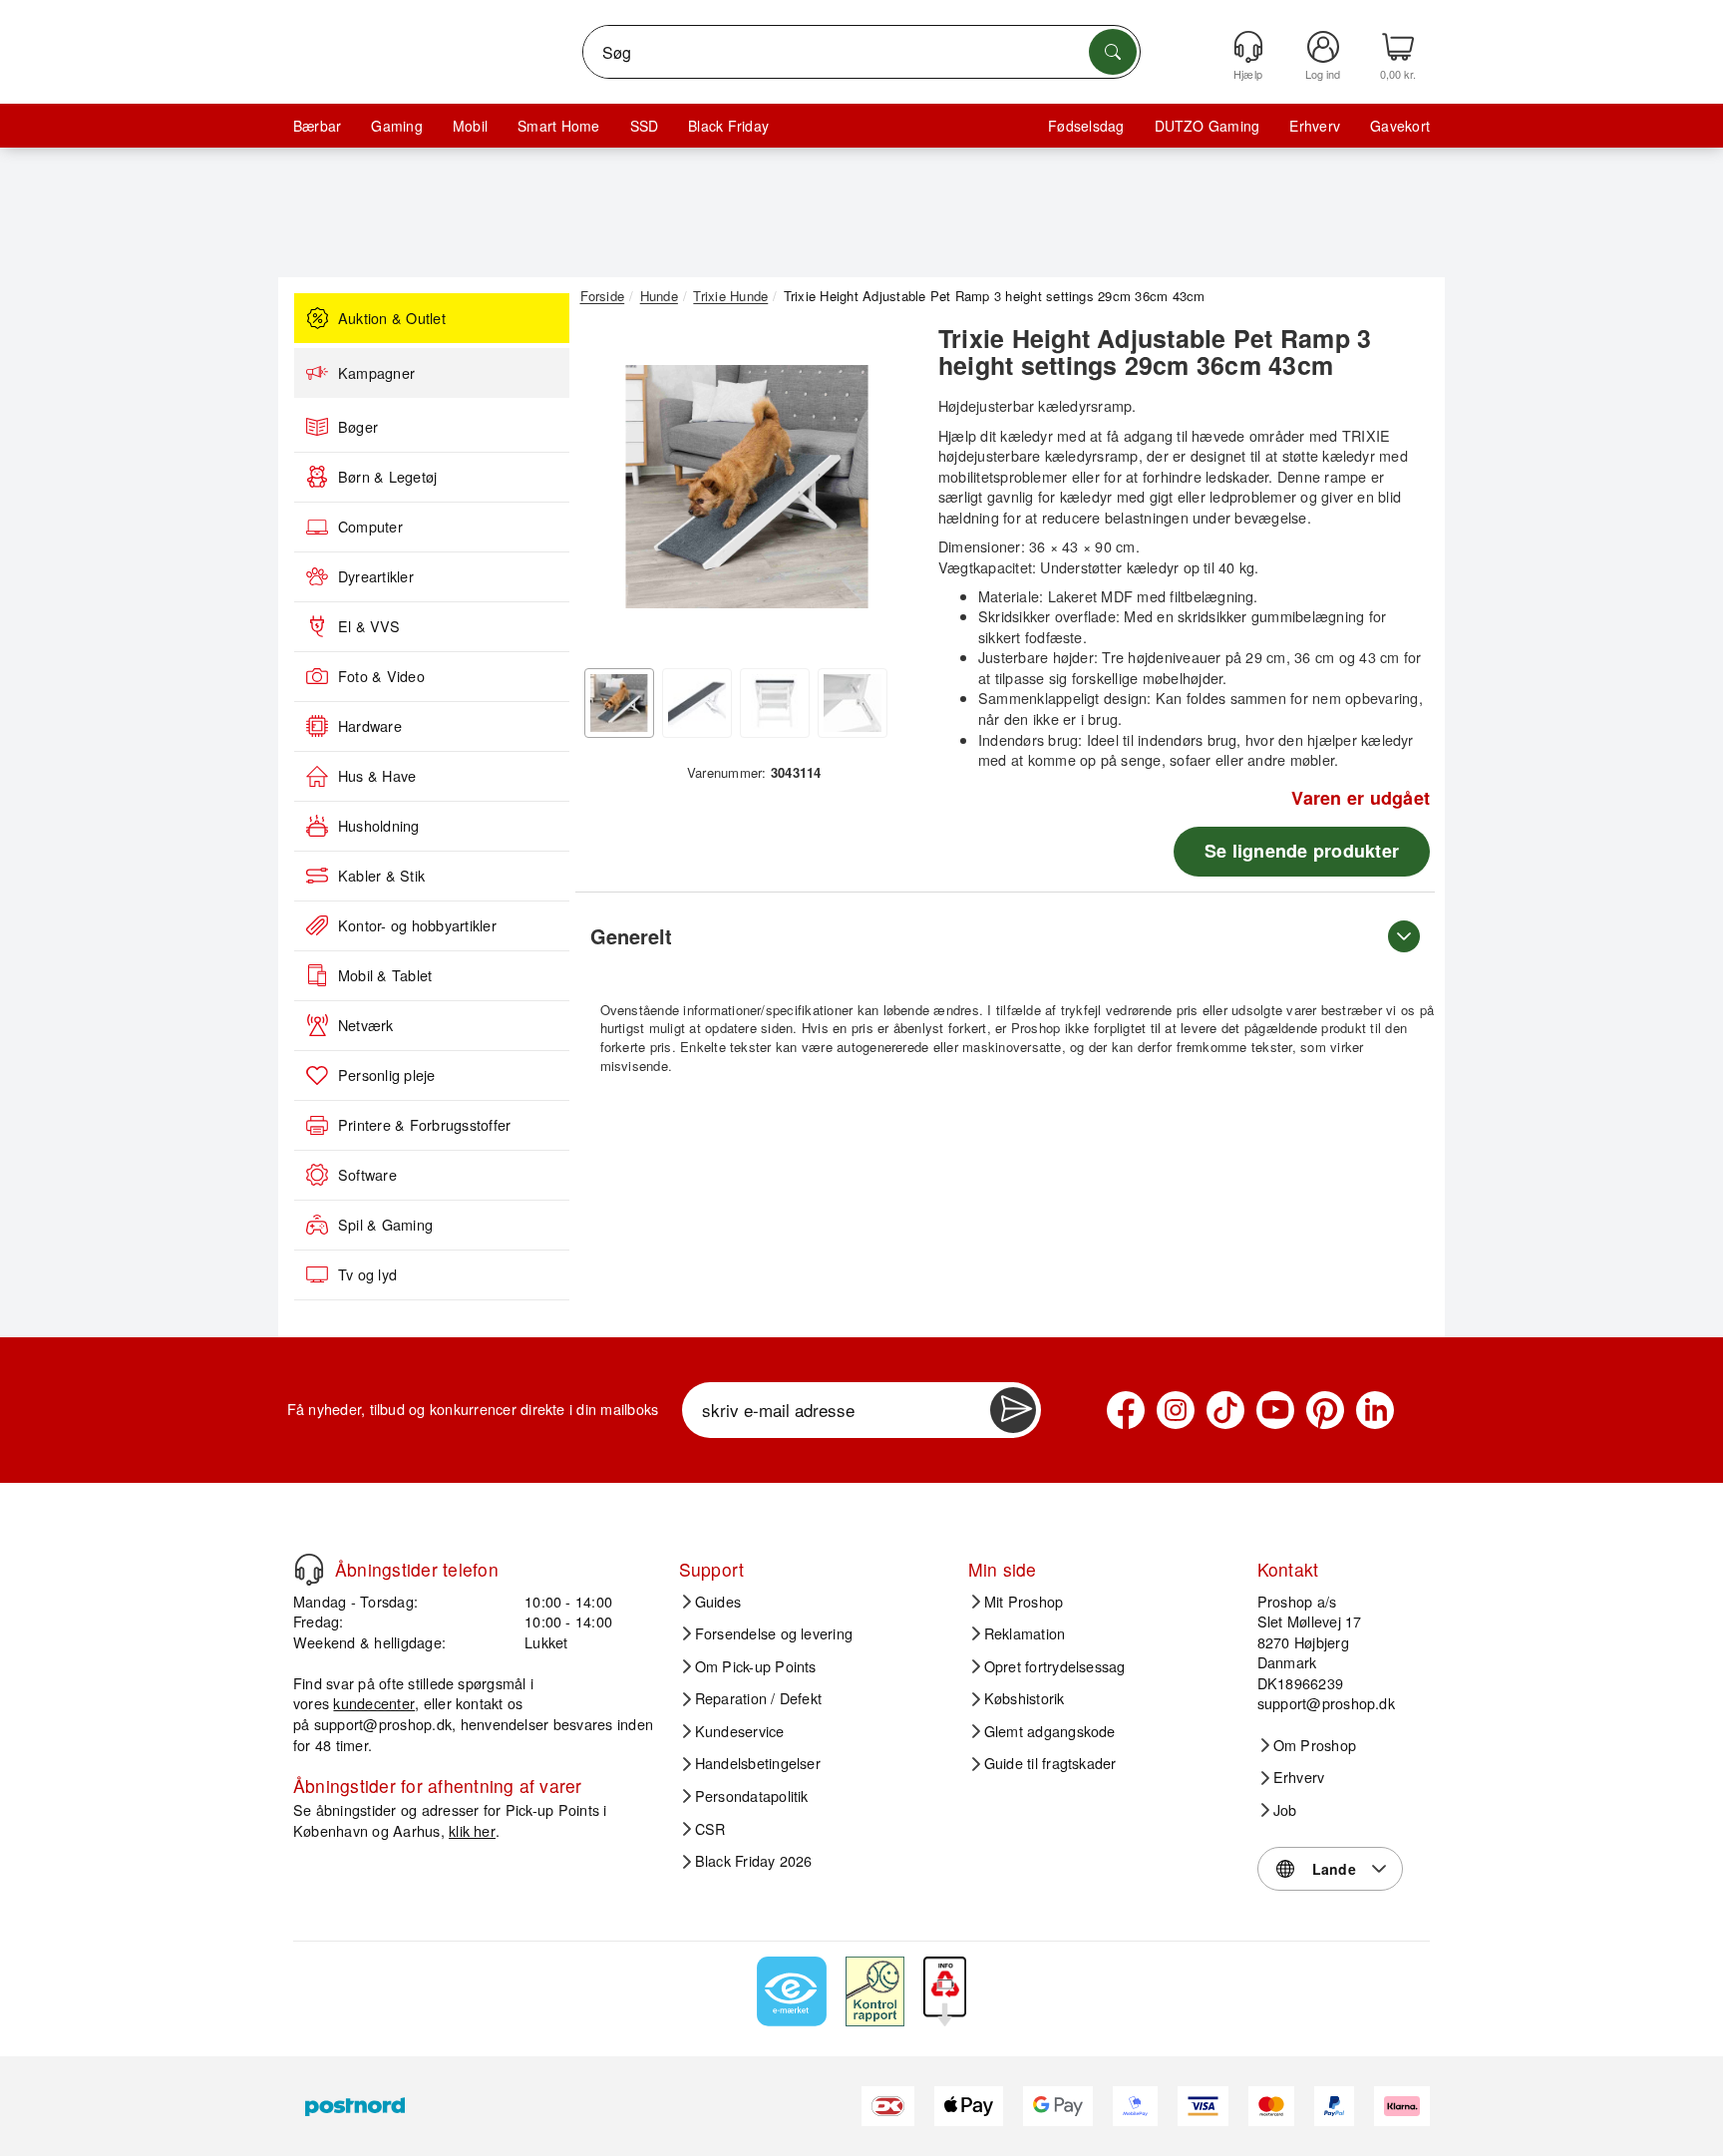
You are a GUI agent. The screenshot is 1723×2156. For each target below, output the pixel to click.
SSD (645, 126)
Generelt (631, 936)
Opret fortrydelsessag (1055, 1666)
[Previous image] (610, 492)
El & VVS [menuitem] (369, 626)
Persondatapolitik (752, 1796)
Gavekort (1400, 126)
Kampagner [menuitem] (376, 373)
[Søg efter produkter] (1113, 52)
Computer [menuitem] (370, 527)
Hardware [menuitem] (370, 726)
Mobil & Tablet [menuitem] (385, 975)
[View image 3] (775, 703)
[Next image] (883, 492)
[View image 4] (853, 703)
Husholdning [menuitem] (379, 826)
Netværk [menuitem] (366, 1025)
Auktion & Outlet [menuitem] (392, 318)
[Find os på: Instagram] (1176, 1410)
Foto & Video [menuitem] (381, 676)
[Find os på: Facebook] (1126, 1410)
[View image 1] (619, 703)
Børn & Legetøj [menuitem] (387, 477)
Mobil (470, 126)
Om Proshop (1315, 1745)
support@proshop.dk (383, 1724)
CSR (710, 1829)
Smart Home (558, 126)
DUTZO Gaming (1207, 126)
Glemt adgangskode (1050, 1731)
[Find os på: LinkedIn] (1375, 1410)
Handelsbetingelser (758, 1763)
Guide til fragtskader (1050, 1763)
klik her (472, 1830)
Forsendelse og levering (774, 1633)
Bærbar (317, 126)
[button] (747, 487)
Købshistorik (1025, 1698)
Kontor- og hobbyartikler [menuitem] (417, 925)
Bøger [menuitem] (358, 427)
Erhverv (1315, 126)
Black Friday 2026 (754, 1861)
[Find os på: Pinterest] (1325, 1410)
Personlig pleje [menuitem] (387, 1075)
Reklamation (1025, 1633)
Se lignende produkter (1302, 851)
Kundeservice (740, 1731)
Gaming (396, 126)
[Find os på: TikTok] (1225, 1410)
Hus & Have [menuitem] (377, 776)
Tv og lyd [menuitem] (367, 1274)
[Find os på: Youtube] (1275, 1410)
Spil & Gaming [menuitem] (385, 1225)
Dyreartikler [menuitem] (376, 576)
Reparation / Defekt (759, 1698)
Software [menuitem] (367, 1175)
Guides (718, 1602)
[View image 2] (697, 703)
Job (1285, 1810)
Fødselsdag (1086, 126)
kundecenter (374, 1703)
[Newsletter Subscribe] (1013, 1410)
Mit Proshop (1024, 1602)
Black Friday (728, 126)
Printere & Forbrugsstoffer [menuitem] (424, 1125)
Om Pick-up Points (756, 1666)
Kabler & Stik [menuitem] (381, 876)
